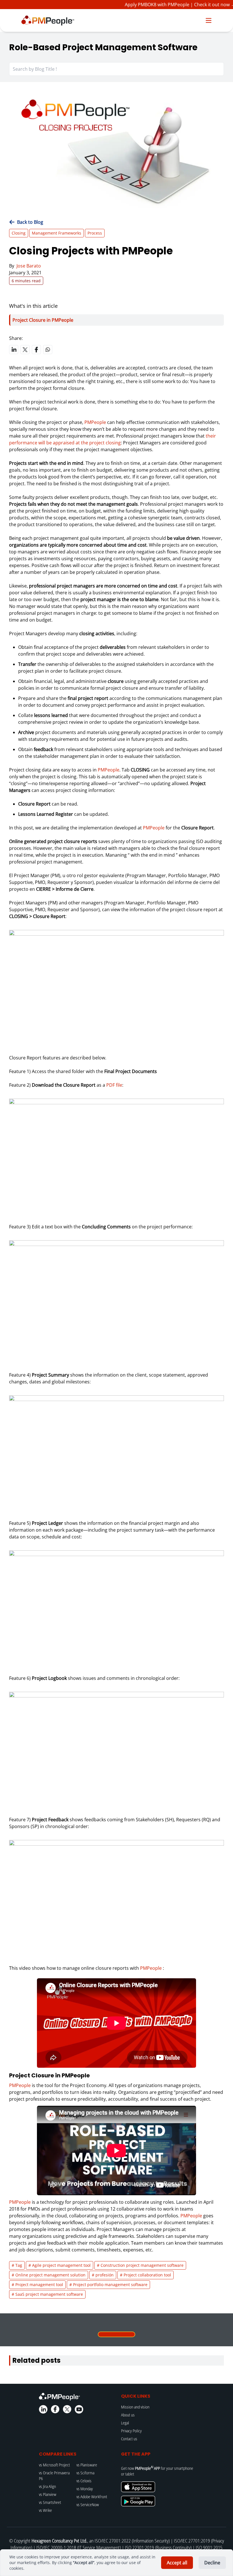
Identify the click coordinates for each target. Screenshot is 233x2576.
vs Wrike (45, 2510)
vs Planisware (87, 2465)
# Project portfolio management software (108, 2285)
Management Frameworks (57, 233)
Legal (125, 2423)
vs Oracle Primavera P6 (54, 2476)
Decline (212, 2563)
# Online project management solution (49, 2275)
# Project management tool (37, 2285)
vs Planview (48, 2494)
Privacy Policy (131, 2431)
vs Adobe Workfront (92, 2497)
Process (95, 233)
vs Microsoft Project (54, 2465)
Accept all (177, 2563)
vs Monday (85, 2489)
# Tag (17, 2265)
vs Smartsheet (50, 2502)
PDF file (114, 1085)
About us (128, 2415)
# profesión (103, 2275)
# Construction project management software (140, 2265)
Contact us (129, 2439)
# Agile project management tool (60, 2265)
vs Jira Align (47, 2486)
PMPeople (95, 422)
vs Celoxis (84, 2481)
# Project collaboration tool (145, 2275)
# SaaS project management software (47, 2294)
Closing (19, 233)
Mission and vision (135, 2407)
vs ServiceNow (88, 2505)
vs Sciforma (85, 2473)
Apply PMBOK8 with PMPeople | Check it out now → (170, 5)
